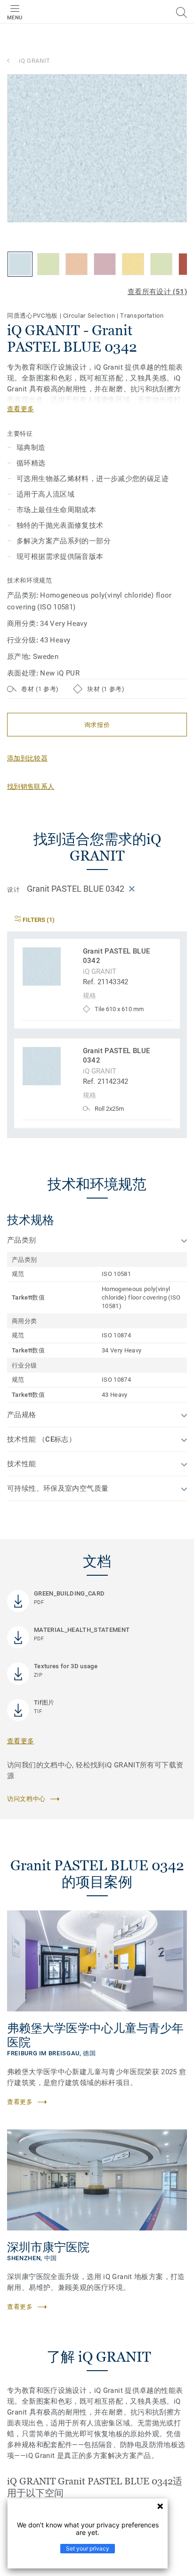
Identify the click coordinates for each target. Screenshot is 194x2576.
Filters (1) (38, 920)
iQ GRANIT (35, 61)
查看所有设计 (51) (157, 292)
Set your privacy (88, 2548)
